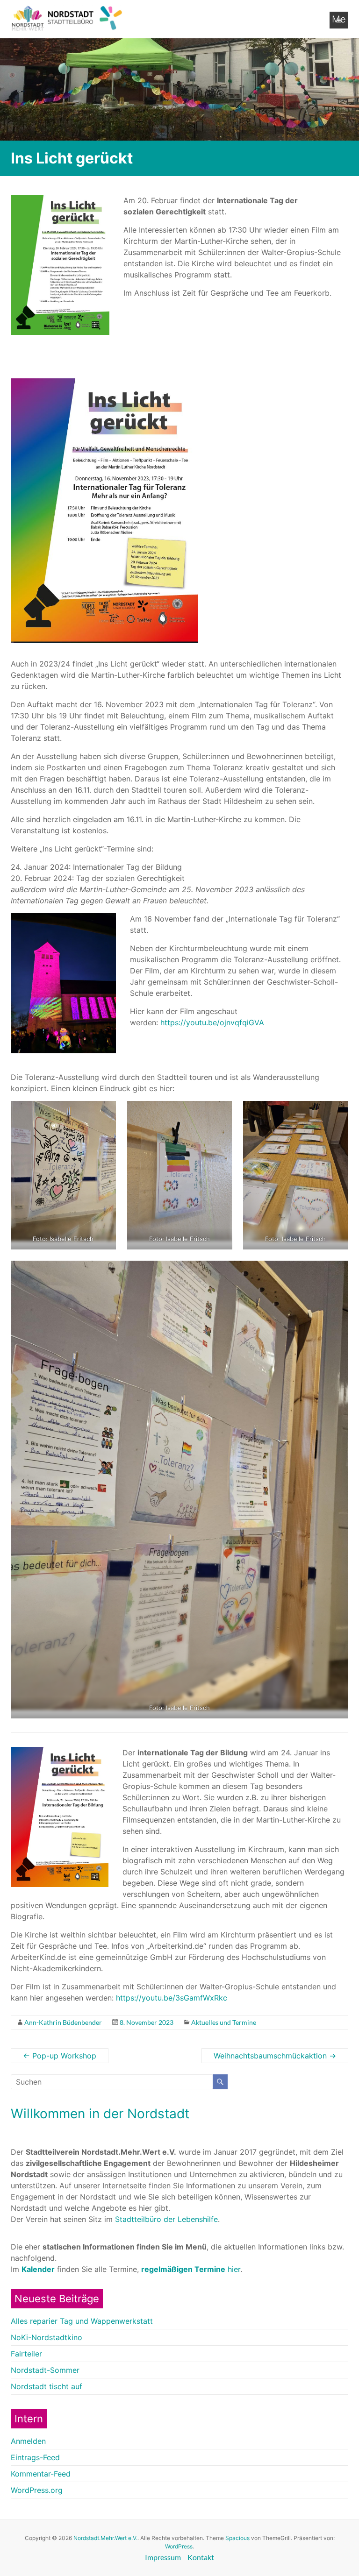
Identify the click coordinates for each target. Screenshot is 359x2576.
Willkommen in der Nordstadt (100, 2114)
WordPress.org (37, 2490)
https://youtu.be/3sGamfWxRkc (172, 1998)
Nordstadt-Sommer (45, 2370)
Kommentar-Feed (41, 2474)
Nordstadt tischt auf (47, 2386)
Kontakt (201, 2557)
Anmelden (28, 2441)
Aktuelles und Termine (224, 2022)
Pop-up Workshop (60, 2056)
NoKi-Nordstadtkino (47, 2337)
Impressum (163, 2557)
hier (191, 2269)
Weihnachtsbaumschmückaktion (275, 2056)
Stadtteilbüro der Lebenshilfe (166, 2219)
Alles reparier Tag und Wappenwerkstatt (82, 2321)
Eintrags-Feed (35, 2457)
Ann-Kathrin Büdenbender (63, 2022)
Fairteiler (26, 2354)
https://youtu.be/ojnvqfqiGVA (212, 1022)
